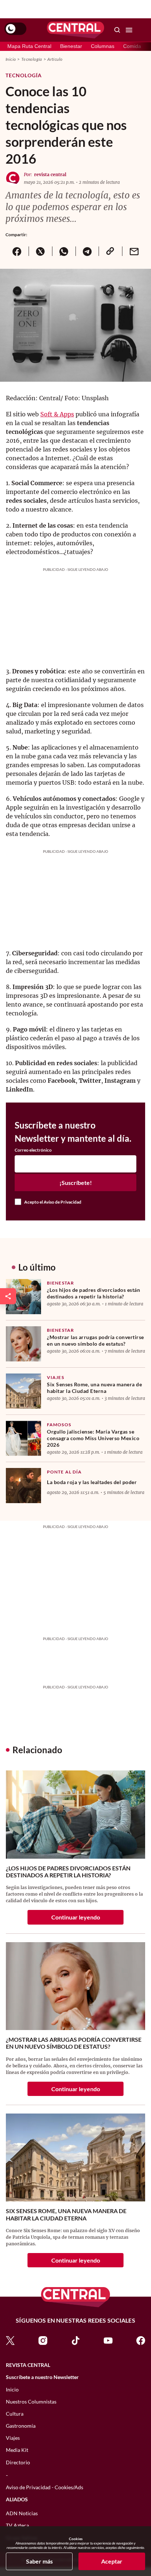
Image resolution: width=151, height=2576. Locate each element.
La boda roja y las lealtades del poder (92, 1482)
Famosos (59, 1425)
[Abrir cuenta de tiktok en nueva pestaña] (75, 2340)
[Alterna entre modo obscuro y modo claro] (15, 29)
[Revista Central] (75, 30)
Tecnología (32, 59)
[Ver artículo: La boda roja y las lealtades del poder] (23, 1486)
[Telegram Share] (87, 251)
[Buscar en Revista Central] (117, 30)
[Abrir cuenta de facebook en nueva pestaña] (141, 2340)
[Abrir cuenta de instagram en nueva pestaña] (43, 2340)
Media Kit (17, 2450)
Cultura (15, 2414)
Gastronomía (21, 2426)
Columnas (103, 46)
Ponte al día (64, 1472)
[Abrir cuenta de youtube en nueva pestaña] (108, 2340)
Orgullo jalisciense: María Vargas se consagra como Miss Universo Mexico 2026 (93, 1438)
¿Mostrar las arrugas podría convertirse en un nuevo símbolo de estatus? (95, 1340)
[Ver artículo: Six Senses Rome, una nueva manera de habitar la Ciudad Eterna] (23, 1391)
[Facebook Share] (17, 251)
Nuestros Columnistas (31, 2402)
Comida (132, 46)
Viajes (56, 1377)
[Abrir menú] (129, 30)
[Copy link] (110, 251)
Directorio (18, 2462)
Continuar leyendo (76, 1917)
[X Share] (40, 251)
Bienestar (71, 46)
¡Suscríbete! (76, 1183)
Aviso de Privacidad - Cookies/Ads (45, 2487)
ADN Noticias (22, 2513)
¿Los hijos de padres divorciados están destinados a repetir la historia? (93, 1293)
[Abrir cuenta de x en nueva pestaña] (10, 2340)
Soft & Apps (57, 414)
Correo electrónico (33, 1150)
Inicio (11, 59)
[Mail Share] (134, 251)
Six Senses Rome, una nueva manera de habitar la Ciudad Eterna (94, 1388)
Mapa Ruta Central (29, 46)
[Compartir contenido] (8, 1296)
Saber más (39, 2561)
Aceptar (112, 2561)
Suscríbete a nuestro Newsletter (42, 2377)
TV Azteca (17, 2525)
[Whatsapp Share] (64, 251)
